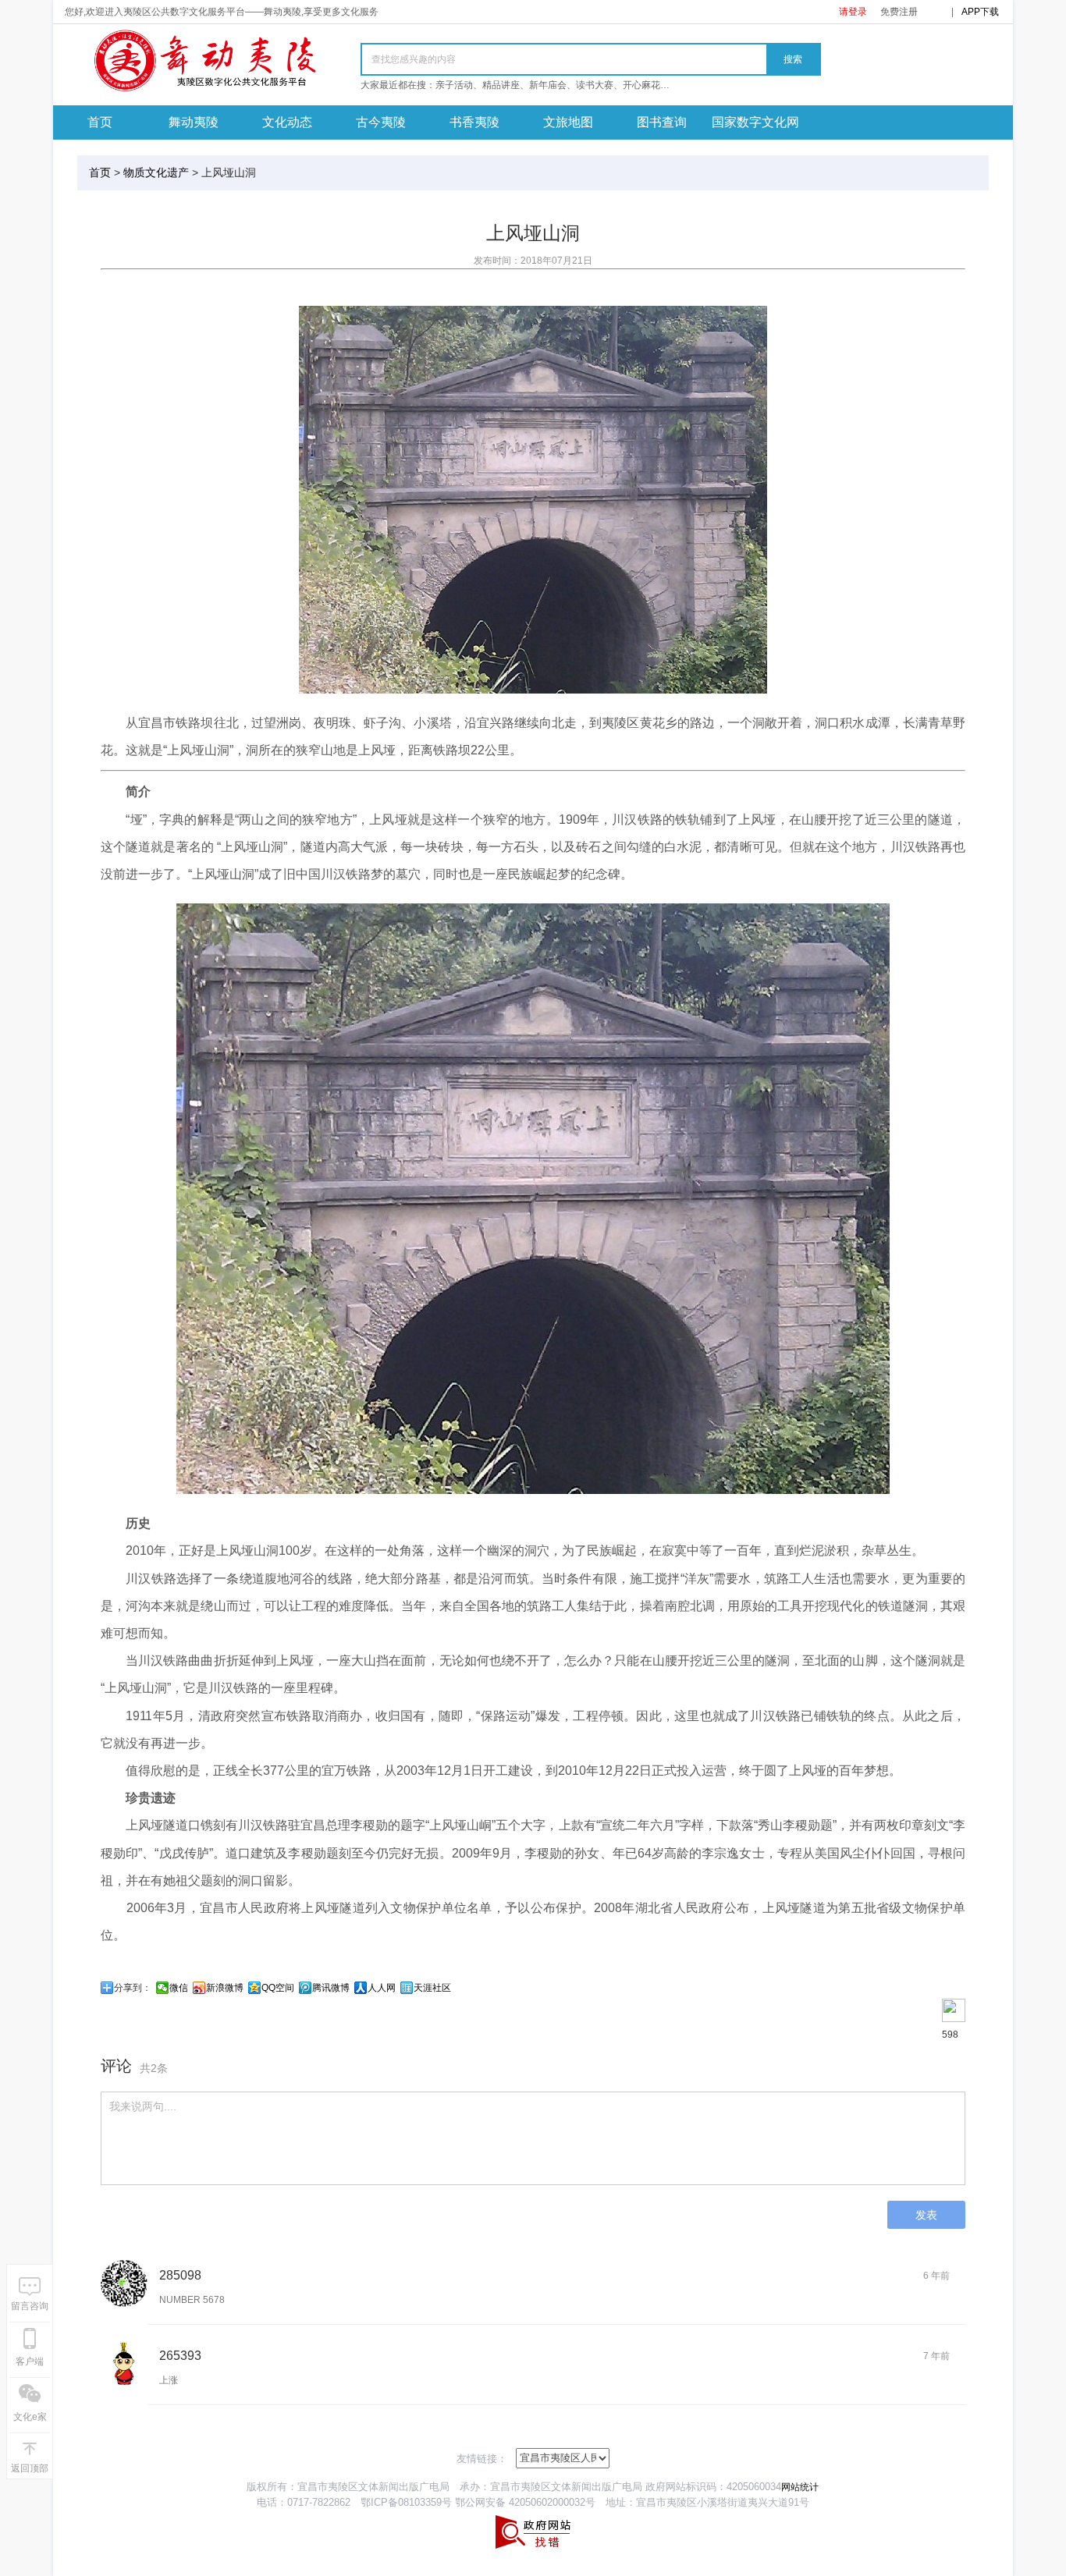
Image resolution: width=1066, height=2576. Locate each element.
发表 (926, 2215)
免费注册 (899, 12)
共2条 (154, 2068)
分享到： (133, 1988)
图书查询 (662, 122)
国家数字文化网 (755, 122)
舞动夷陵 (194, 122)
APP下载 (980, 12)
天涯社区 (432, 1988)
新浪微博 (225, 1988)
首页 (100, 122)
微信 (179, 1988)
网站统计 (800, 2487)
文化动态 (287, 122)
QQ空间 (278, 1988)
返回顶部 (30, 2468)
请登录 (853, 12)
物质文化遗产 (156, 172)
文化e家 (30, 2417)
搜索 (793, 59)
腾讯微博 (331, 1988)
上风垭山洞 (229, 172)
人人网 (382, 1988)
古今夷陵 (381, 122)
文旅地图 (568, 122)
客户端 (30, 2361)
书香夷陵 (474, 122)
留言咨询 (30, 2306)
